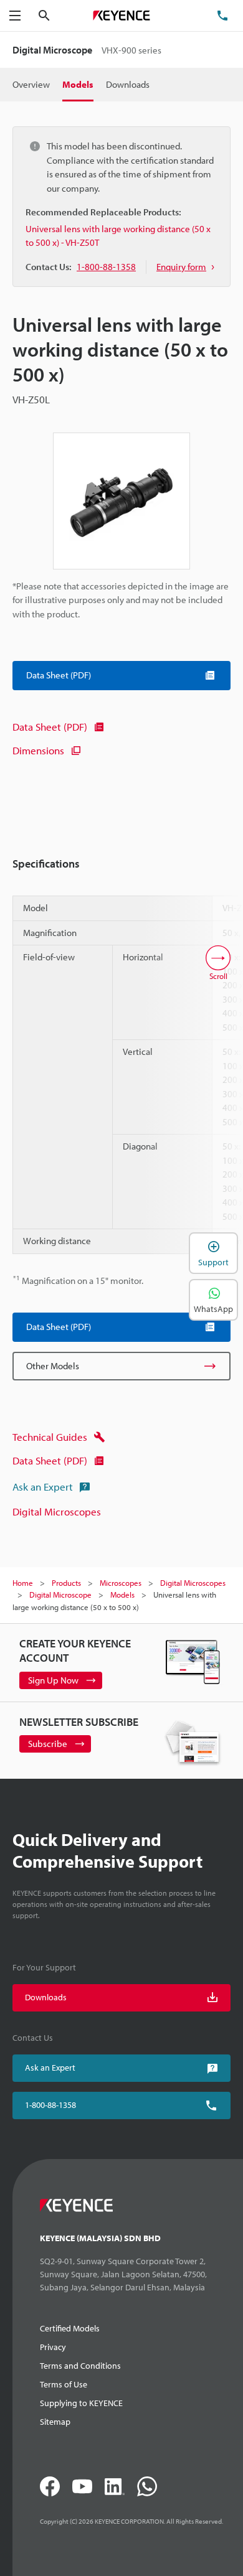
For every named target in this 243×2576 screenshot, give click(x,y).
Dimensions (38, 750)
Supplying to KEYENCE (81, 2403)
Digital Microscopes (57, 1511)
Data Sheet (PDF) (50, 727)
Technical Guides (50, 1437)
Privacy (53, 2347)
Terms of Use (64, 2384)
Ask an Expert (43, 1487)
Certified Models (70, 2328)
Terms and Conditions (80, 2366)
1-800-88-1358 (50, 2105)
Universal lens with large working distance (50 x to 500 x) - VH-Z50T (118, 236)
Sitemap (55, 2422)
